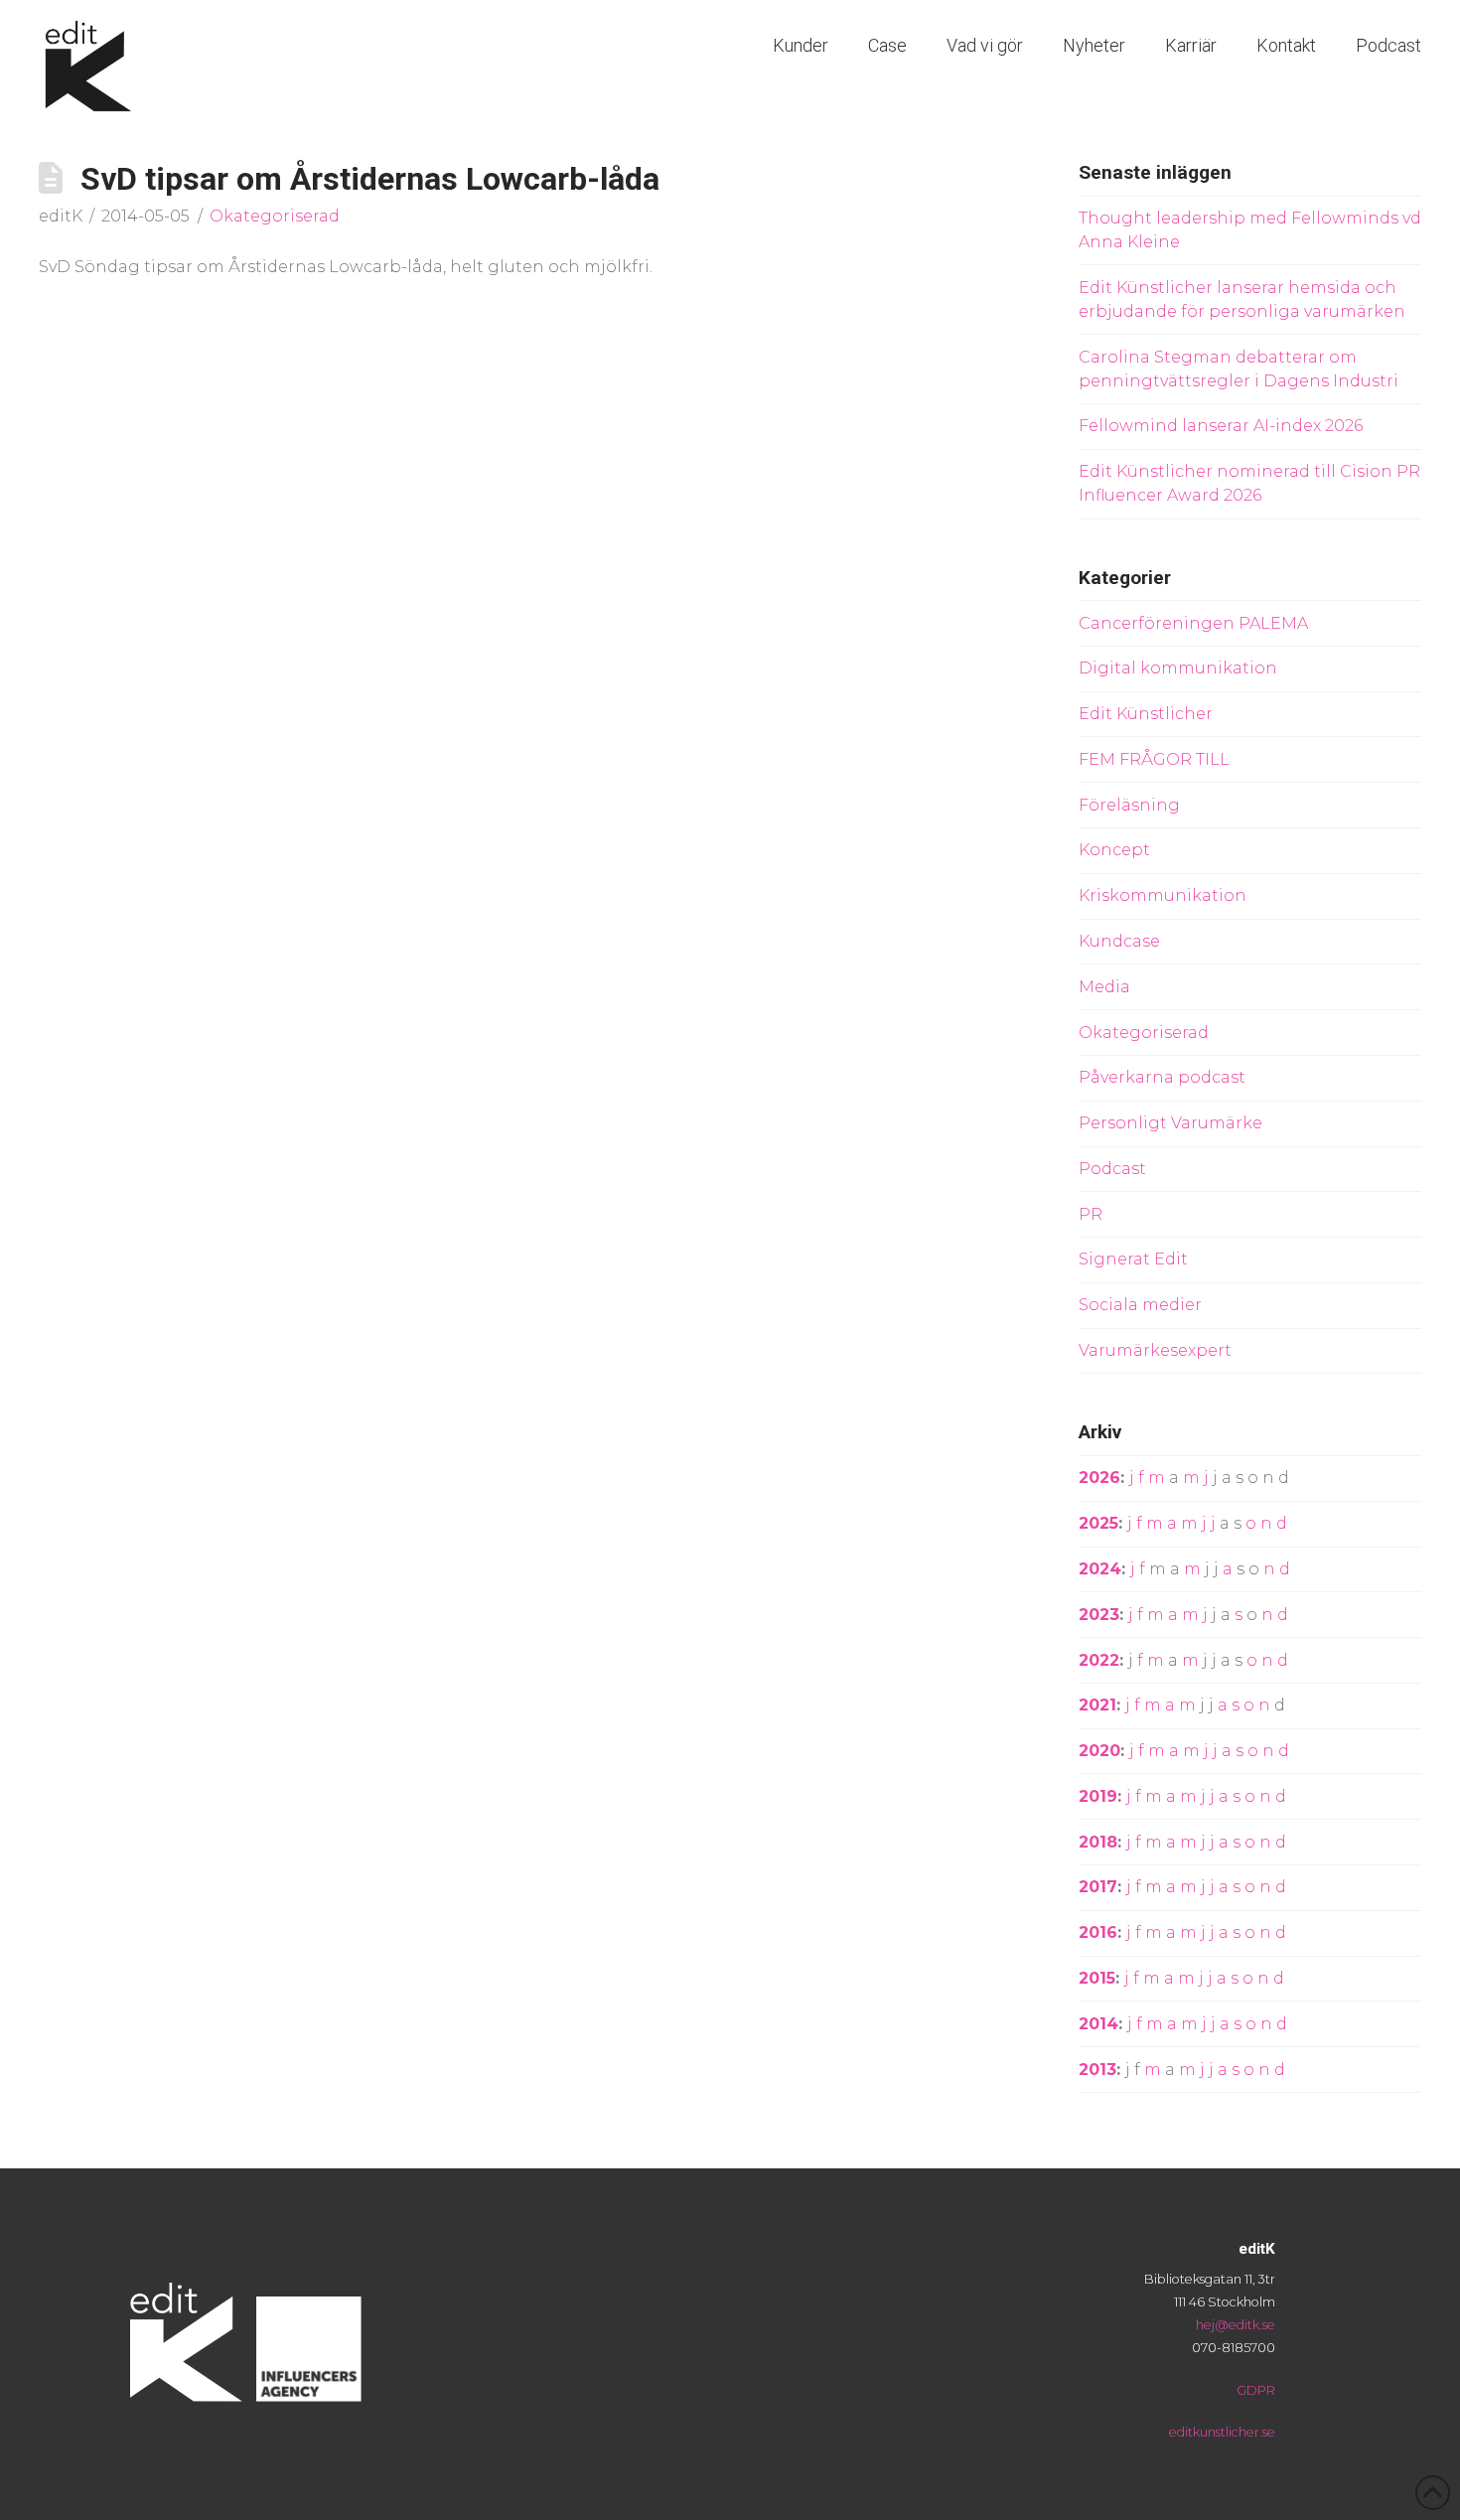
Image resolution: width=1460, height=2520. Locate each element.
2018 (1098, 1842)
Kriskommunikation (1163, 895)
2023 (1099, 1615)
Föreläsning (1129, 805)
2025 (1098, 1523)
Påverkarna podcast (1162, 1077)
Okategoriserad (275, 216)
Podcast (1112, 1169)
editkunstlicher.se (1222, 2432)
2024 (1100, 1569)
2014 (1098, 2024)
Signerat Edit (1133, 1259)
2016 (1098, 1932)
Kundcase (1119, 941)
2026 (1099, 1478)
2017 (1098, 1887)
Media (1104, 987)
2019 (1098, 1796)
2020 (1099, 1751)
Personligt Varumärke (1170, 1123)
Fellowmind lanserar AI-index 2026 (1221, 426)
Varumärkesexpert (1155, 1350)
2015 (1097, 1978)
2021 (1097, 1705)
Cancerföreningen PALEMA (1193, 623)
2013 (1097, 2070)
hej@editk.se (1236, 2325)
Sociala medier (1140, 1305)
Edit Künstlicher (1146, 714)
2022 (1099, 1660)
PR (1091, 1214)
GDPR (1256, 2390)
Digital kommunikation (1178, 668)
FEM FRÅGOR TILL (1154, 759)
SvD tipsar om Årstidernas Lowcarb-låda (370, 179)
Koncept (1114, 850)
